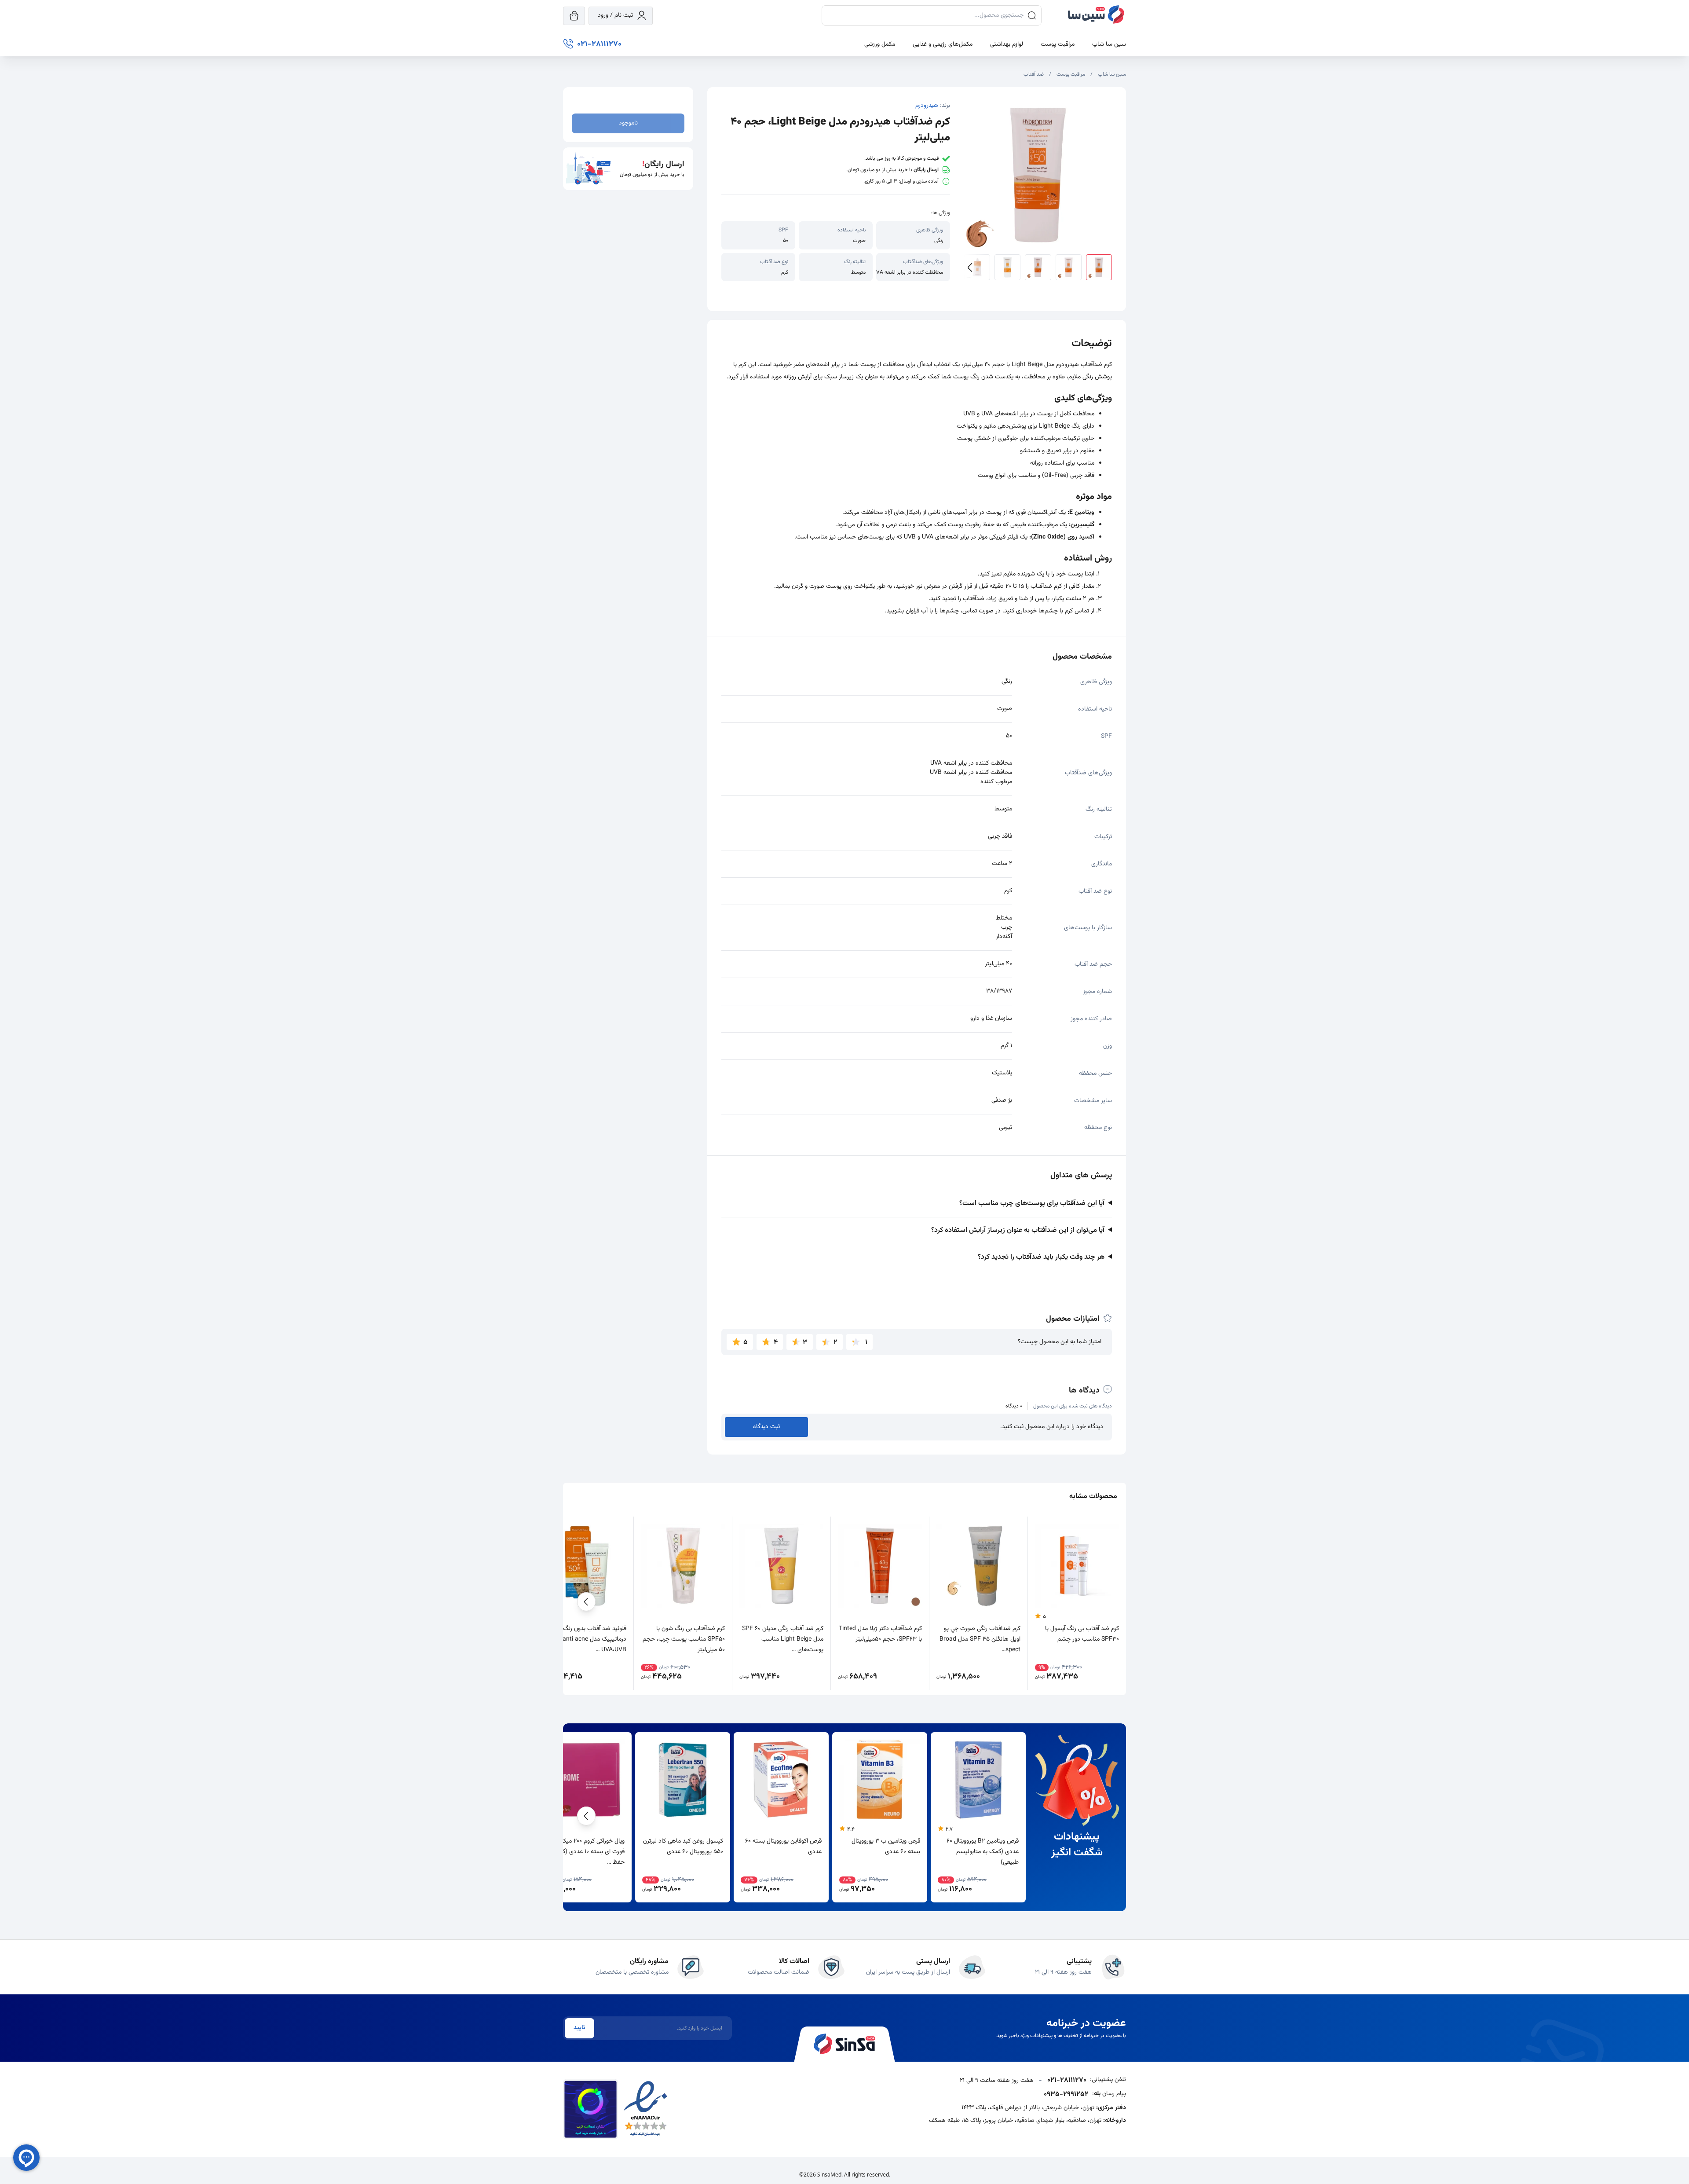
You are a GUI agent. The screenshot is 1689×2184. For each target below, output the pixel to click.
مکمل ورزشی (880, 44)
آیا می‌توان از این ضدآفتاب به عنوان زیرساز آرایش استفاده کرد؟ (1018, 1230)
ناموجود (628, 123)
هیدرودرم (927, 106)
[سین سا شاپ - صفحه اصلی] (1096, 16)
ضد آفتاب (1034, 74)
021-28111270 (1067, 2081)
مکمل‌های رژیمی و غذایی (943, 44)
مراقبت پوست (1058, 44)
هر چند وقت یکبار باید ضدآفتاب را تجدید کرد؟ (1041, 1257)
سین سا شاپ (1109, 44)
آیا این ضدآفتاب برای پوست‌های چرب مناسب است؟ (1032, 1204)
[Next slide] (977, 267)
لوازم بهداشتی (1007, 44)
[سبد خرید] (574, 16)
